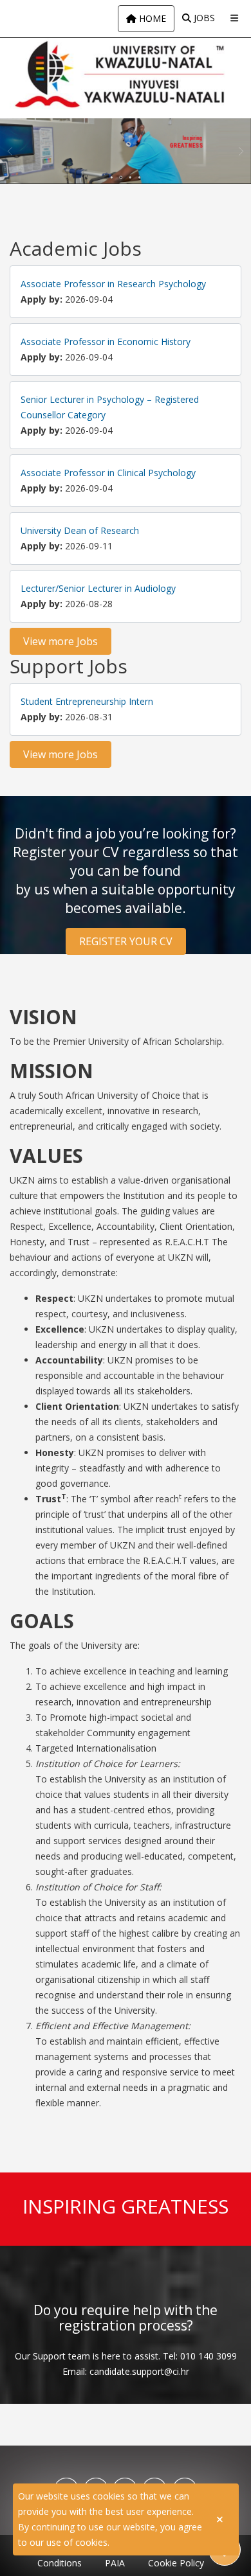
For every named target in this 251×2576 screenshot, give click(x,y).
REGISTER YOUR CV (126, 941)
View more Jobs (60, 641)
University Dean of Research (80, 530)
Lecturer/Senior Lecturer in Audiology (98, 588)
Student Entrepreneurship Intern (87, 701)
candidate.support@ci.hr (139, 2371)
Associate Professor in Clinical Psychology (108, 473)
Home (151, 18)
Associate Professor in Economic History (106, 342)
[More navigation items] (234, 18)
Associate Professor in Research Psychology (113, 284)
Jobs (203, 18)
